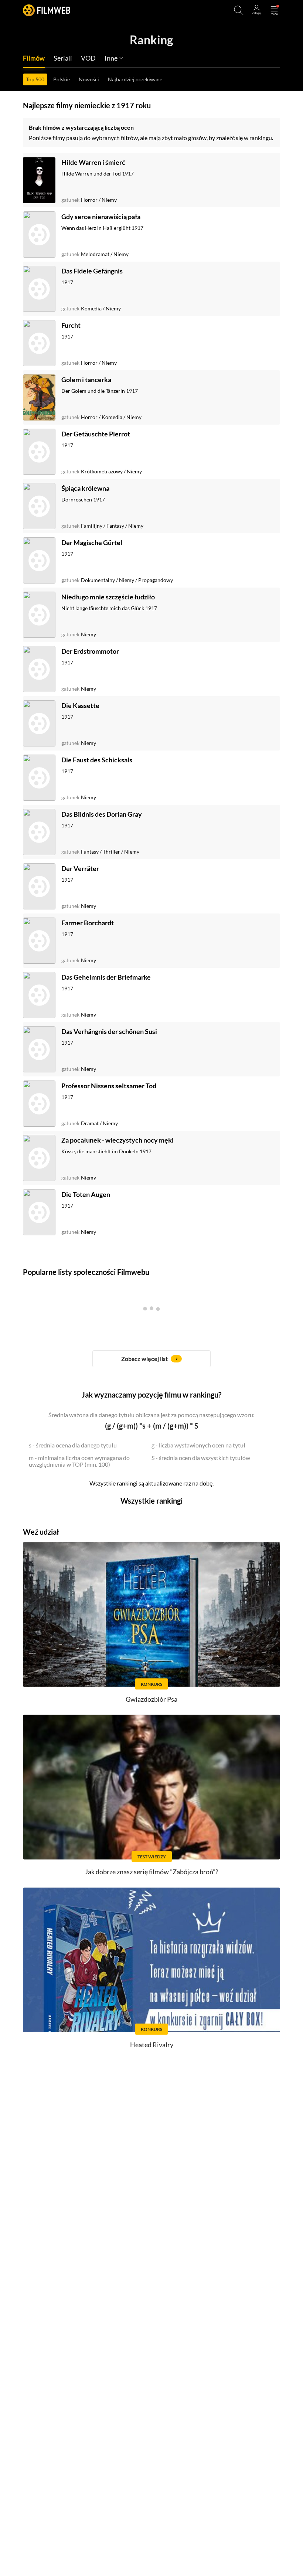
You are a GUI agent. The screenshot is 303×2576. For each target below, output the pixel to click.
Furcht (71, 325)
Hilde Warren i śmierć (93, 162)
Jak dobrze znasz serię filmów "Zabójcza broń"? (151, 1872)
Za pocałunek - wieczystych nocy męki (118, 1140)
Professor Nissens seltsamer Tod (109, 1086)
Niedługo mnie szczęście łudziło (108, 597)
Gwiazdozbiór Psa (151, 1699)
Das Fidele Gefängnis (92, 271)
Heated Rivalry (152, 2045)
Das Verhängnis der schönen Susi (109, 1031)
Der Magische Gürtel (92, 542)
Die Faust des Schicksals (97, 760)
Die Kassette (80, 705)
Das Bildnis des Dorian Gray (102, 814)
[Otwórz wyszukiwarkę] (239, 10)
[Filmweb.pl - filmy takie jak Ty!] (47, 10)
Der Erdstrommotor (90, 651)
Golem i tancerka (86, 380)
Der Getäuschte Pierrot (96, 434)
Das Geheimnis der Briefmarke (106, 977)
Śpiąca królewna (85, 488)
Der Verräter (80, 868)
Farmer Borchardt (88, 923)
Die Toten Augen (86, 1194)
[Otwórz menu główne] (274, 10)
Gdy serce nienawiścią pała (101, 217)
